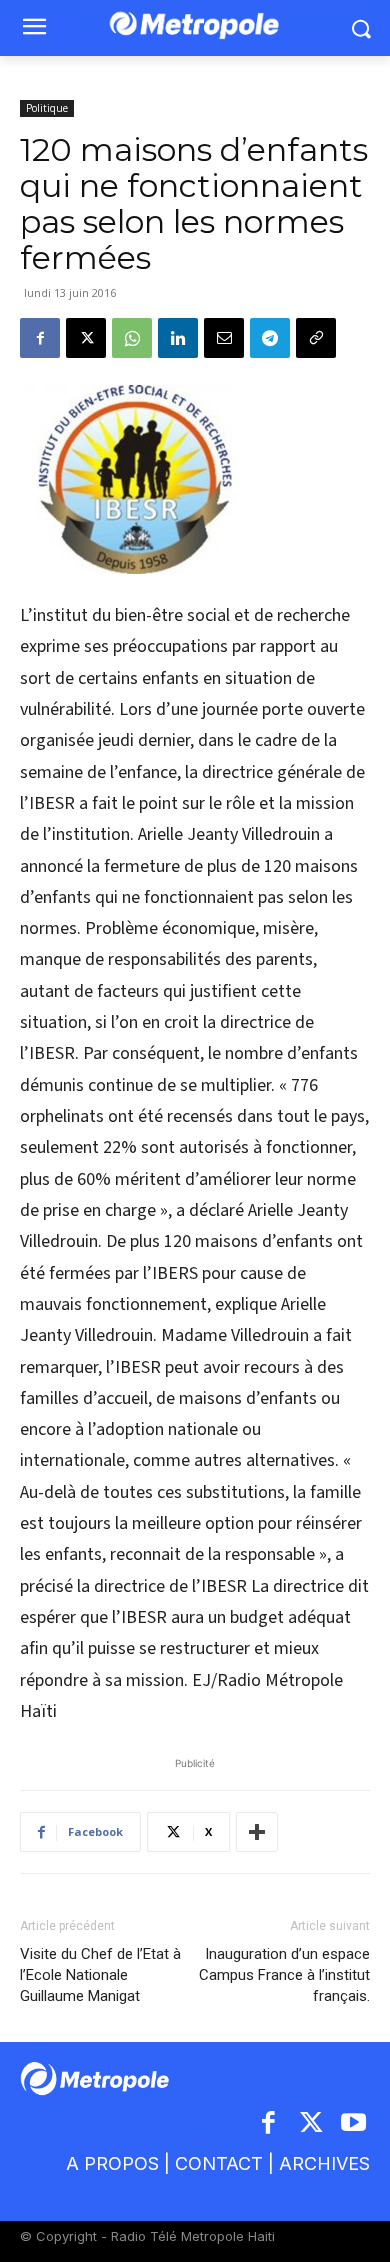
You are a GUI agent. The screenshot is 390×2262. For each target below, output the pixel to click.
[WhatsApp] (132, 338)
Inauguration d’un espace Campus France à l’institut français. (284, 1975)
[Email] (224, 338)
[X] (86, 338)
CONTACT (219, 2163)
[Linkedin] (178, 338)
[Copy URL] (316, 338)
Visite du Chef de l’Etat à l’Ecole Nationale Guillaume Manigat (100, 1975)
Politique (47, 108)
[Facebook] (40, 338)
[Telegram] (270, 338)
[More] (257, 1832)
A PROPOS (112, 2163)
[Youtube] (354, 2124)
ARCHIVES (324, 2163)
